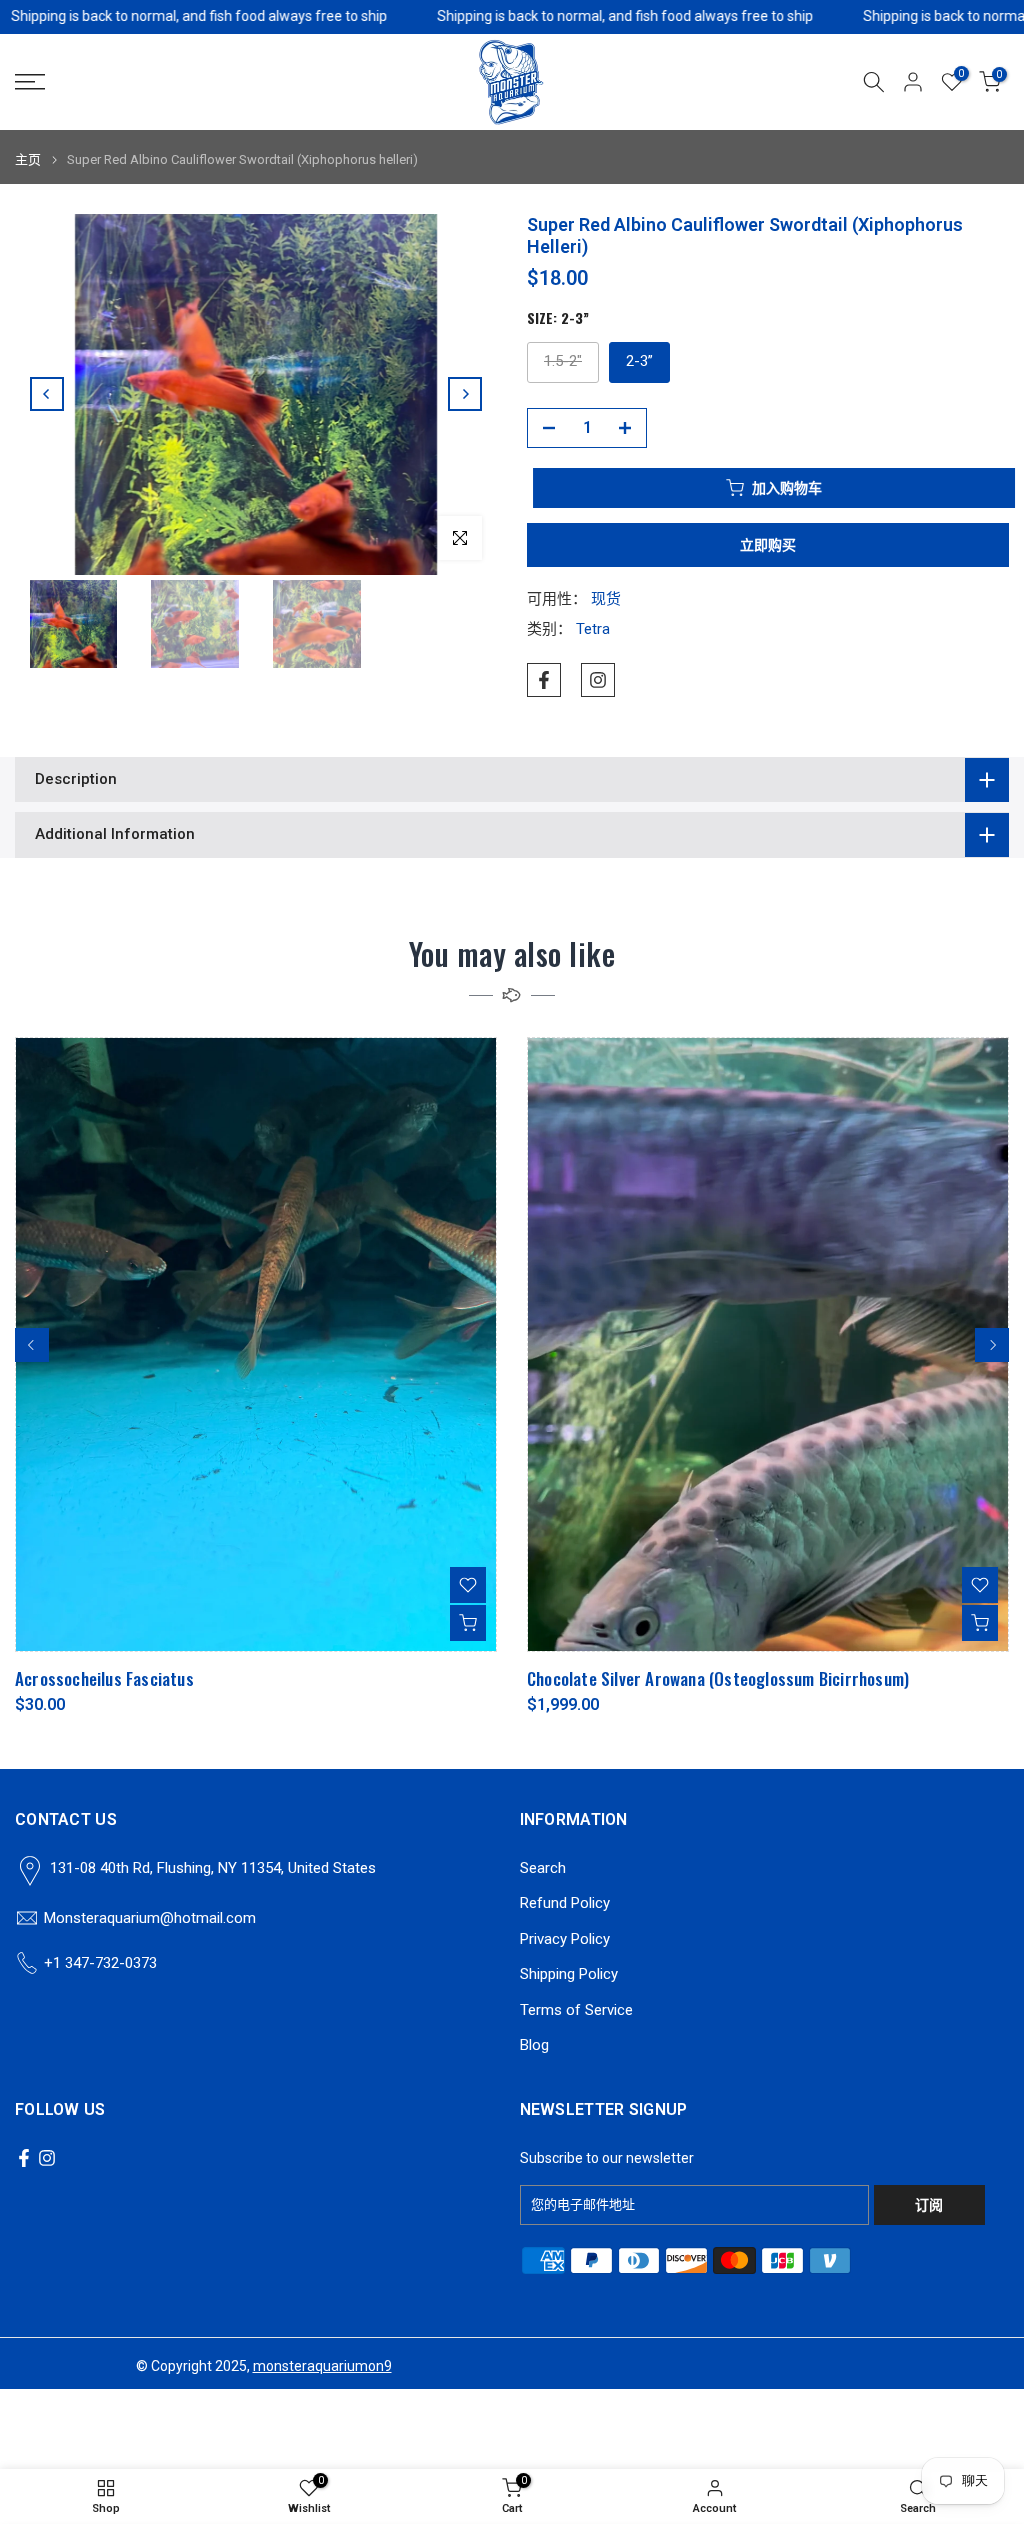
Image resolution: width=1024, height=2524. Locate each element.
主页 (28, 159)
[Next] (465, 394)
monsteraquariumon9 (322, 2366)
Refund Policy (565, 1903)
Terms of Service (576, 2010)
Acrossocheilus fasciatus (104, 1679)
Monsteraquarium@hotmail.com (150, 1918)
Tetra (593, 629)
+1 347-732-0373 (100, 1963)
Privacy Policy (565, 1939)
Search (543, 1868)
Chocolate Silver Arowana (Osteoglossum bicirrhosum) (718, 1679)
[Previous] (47, 394)
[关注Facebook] (544, 680)
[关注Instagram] (598, 680)
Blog (534, 2045)
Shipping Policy (569, 1974)
